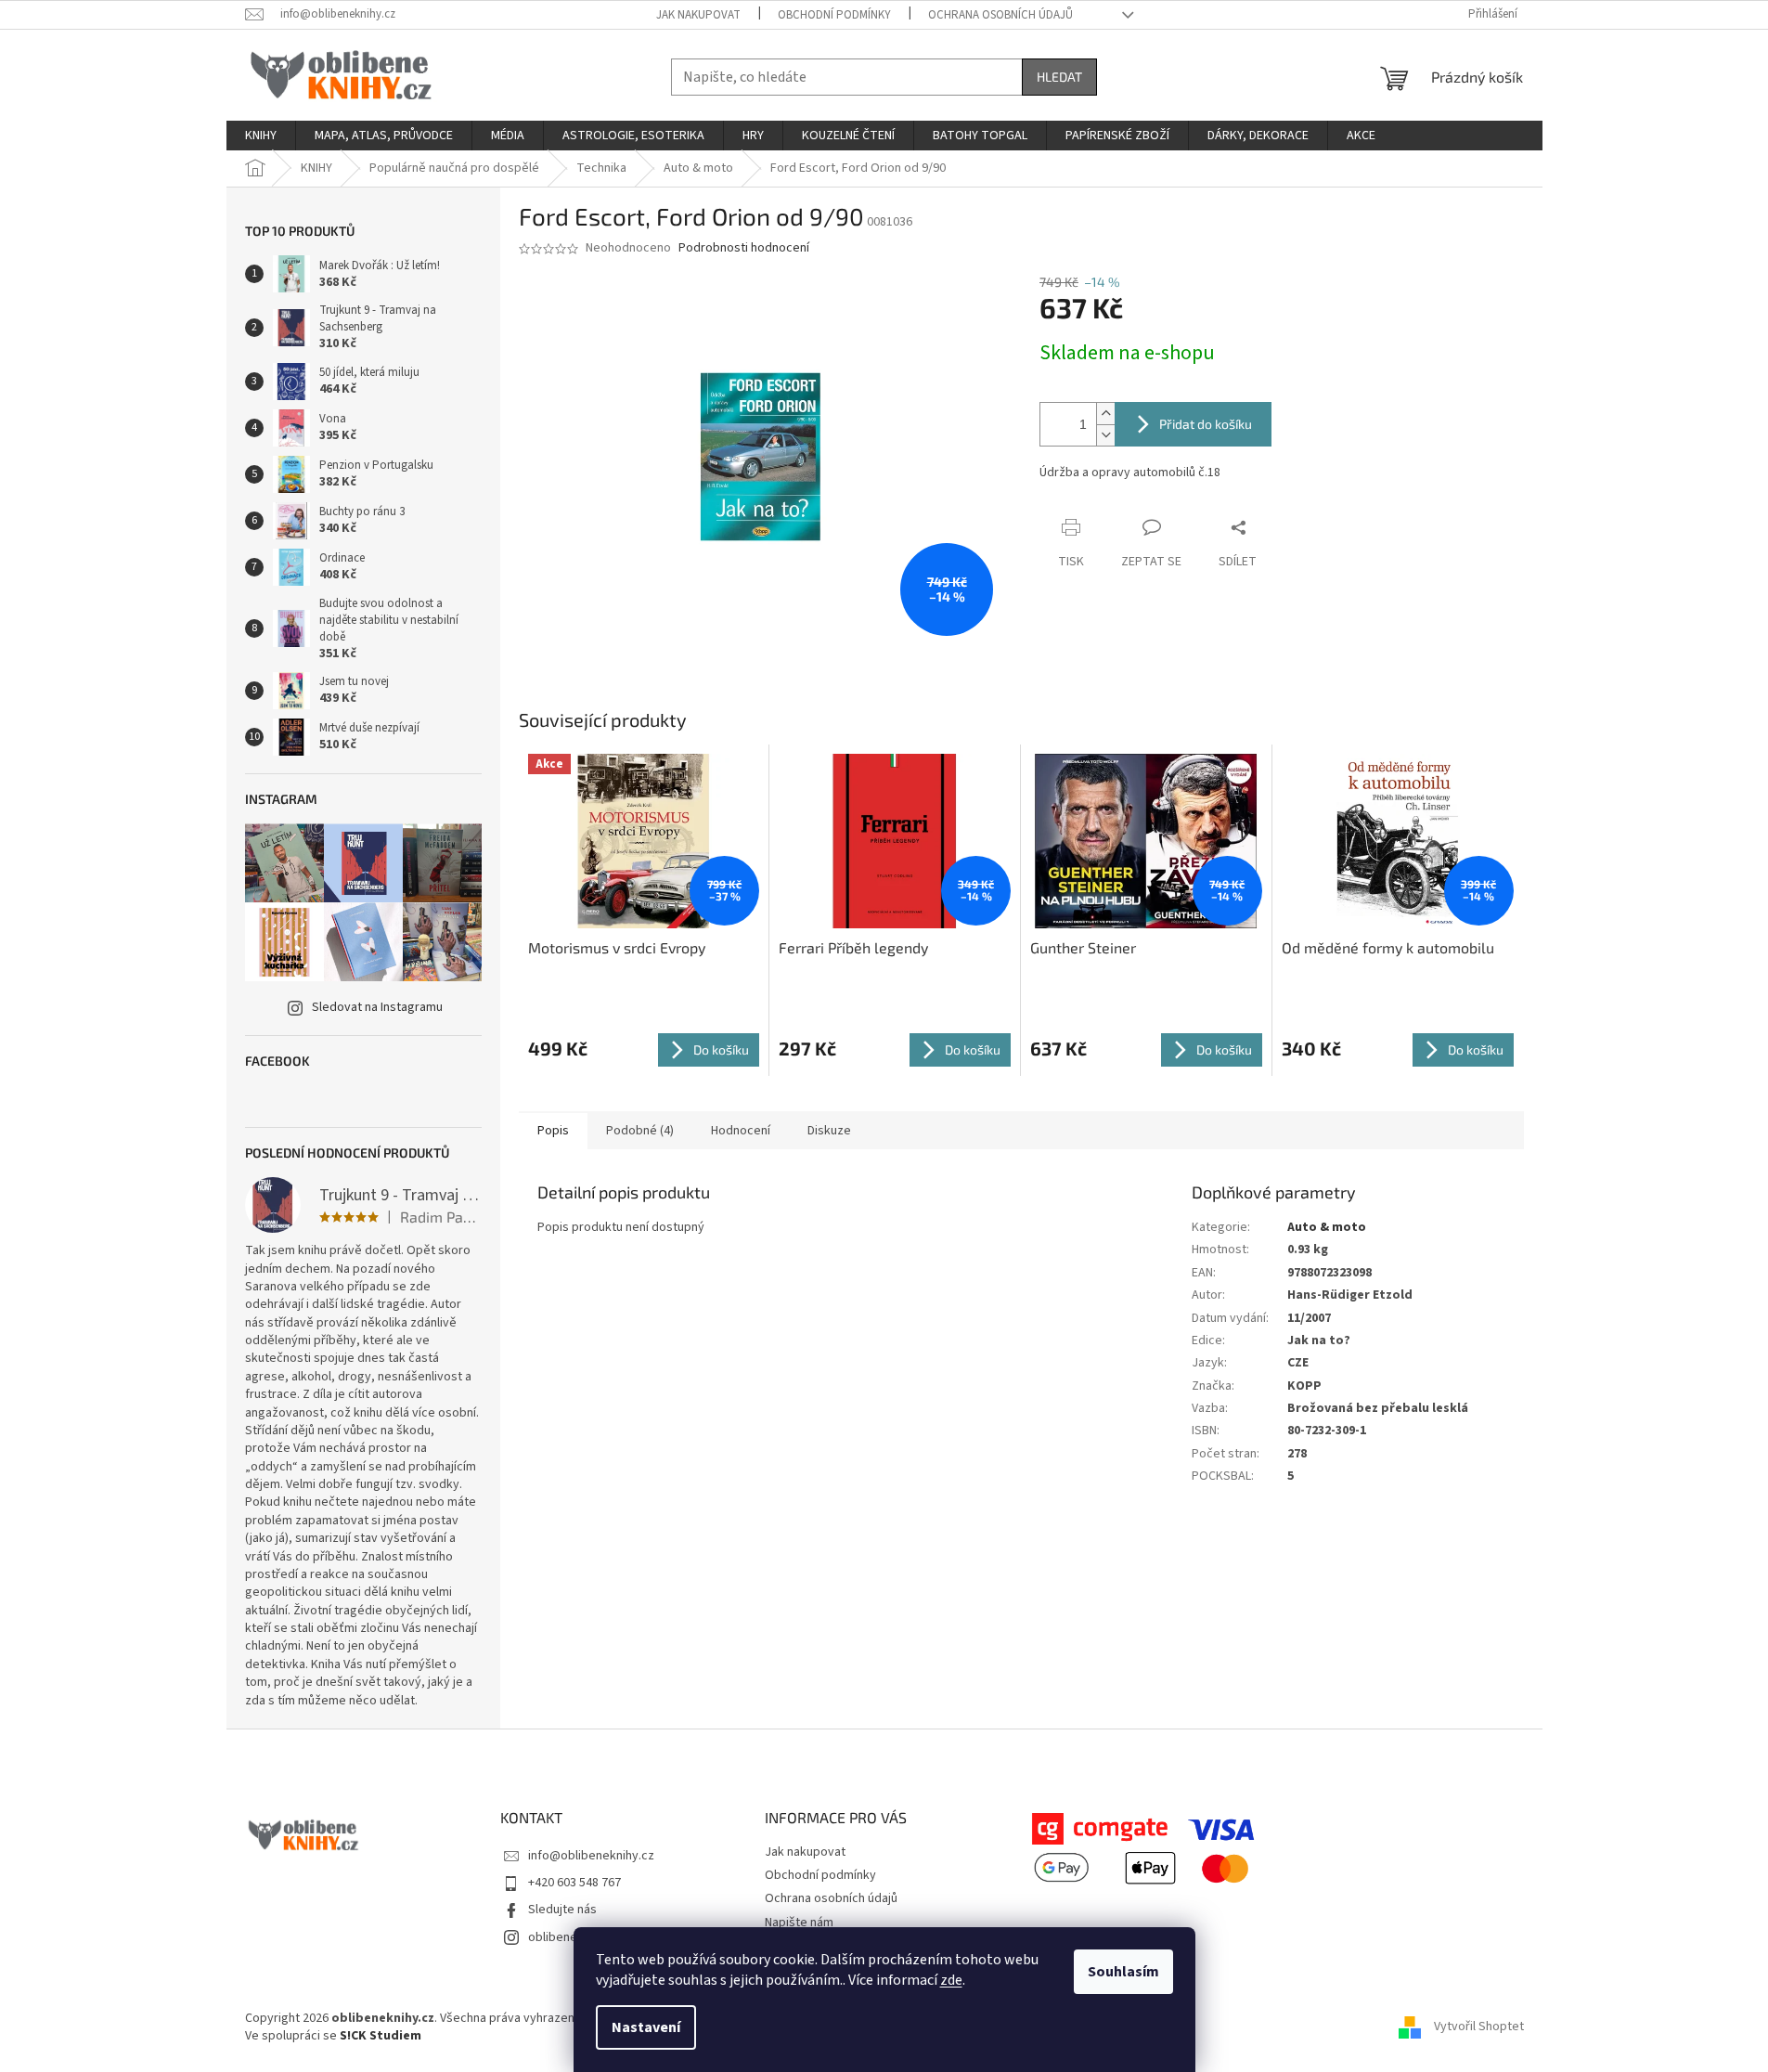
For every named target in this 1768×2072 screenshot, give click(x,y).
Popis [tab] (553, 1131)
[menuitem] (261, 136)
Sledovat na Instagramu (377, 1007)
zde (951, 1980)
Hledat (1059, 77)
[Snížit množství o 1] (1105, 435)
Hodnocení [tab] (741, 1131)
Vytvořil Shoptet (1479, 2027)
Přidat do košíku (1206, 424)
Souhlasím (1123, 1972)
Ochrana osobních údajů (1000, 15)
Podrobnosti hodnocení (744, 248)
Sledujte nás (562, 1910)
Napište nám (799, 1923)
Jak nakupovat (698, 15)
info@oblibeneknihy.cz (591, 1856)
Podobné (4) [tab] (640, 1131)
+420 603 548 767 (574, 1883)
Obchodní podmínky (834, 15)
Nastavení (646, 2027)
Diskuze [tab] (829, 1131)
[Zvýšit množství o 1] (1105, 414)
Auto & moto (1327, 1227)
